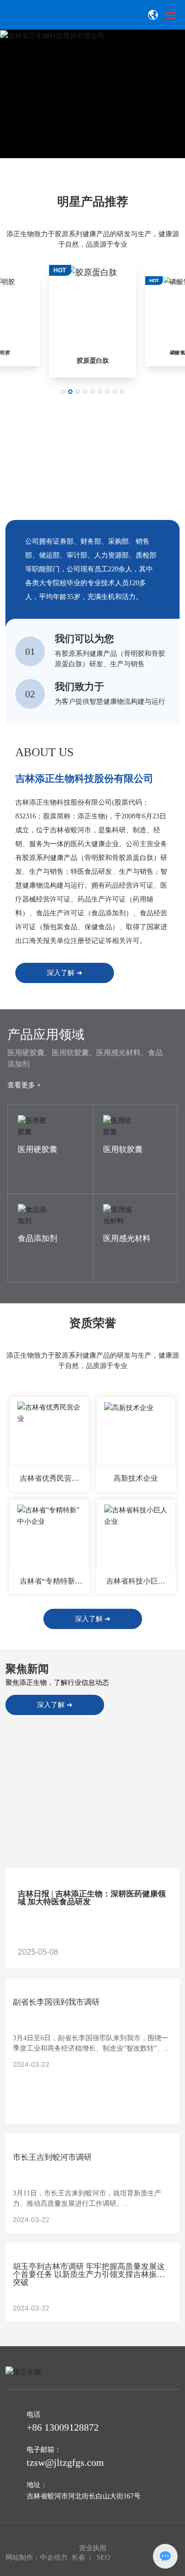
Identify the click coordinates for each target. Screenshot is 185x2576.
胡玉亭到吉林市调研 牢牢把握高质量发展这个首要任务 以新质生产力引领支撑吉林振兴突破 (89, 2274)
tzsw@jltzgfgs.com (65, 2462)
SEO (104, 2557)
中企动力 (54, 2557)
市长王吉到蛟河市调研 (52, 2157)
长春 (78, 2557)
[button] (91, 170)
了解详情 (32, 1138)
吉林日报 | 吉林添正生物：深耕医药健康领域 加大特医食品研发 (92, 1898)
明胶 (5, 353)
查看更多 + (24, 1085)
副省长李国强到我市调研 (56, 2002)
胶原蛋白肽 (92, 361)
